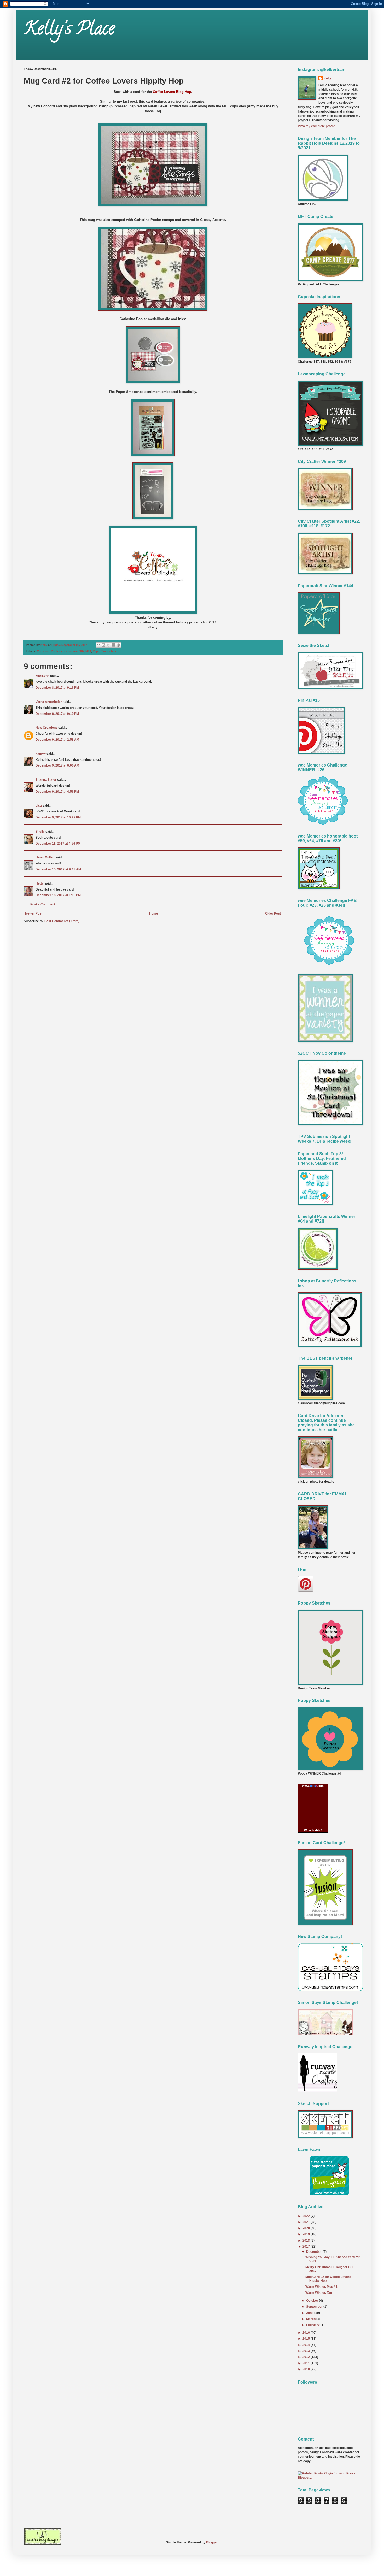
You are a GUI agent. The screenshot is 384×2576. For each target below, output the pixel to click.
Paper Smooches (104, 651)
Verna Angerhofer (49, 702)
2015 (307, 2339)
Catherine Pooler (48, 651)
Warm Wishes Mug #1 (321, 2287)
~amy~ (41, 754)
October (313, 2301)
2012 (307, 2357)
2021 (307, 2222)
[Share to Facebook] (113, 645)
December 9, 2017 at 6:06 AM (57, 765)
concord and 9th (72, 651)
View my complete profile (316, 126)
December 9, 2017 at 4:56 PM (57, 792)
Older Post (273, 913)
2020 (307, 2228)
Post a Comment (43, 904)
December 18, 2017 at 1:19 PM (58, 895)
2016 (307, 2333)
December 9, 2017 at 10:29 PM (58, 817)
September (315, 2307)
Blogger (212, 2542)
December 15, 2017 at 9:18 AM (58, 869)
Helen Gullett (45, 857)
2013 (307, 2351)
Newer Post (34, 913)
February (313, 2325)
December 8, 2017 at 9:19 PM (57, 714)
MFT (88, 651)
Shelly (40, 832)
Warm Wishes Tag (319, 2293)
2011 (307, 2363)
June (310, 2313)
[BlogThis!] (103, 645)
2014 (307, 2345)
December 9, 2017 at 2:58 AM (57, 740)
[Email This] (98, 645)
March (311, 2319)
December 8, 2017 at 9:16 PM (57, 688)
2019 (307, 2234)
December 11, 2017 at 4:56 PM (58, 844)
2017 (307, 2247)
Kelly (327, 78)
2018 (307, 2241)
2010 (307, 2369)
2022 (307, 2216)
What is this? (313, 1830)
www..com (313, 1786)
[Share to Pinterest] (118, 645)
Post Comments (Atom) (62, 921)
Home (154, 913)
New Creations (46, 728)
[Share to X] (108, 645)
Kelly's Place (69, 30)
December (314, 2252)
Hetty (40, 883)
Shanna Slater (46, 780)
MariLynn (42, 676)
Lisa (39, 806)
